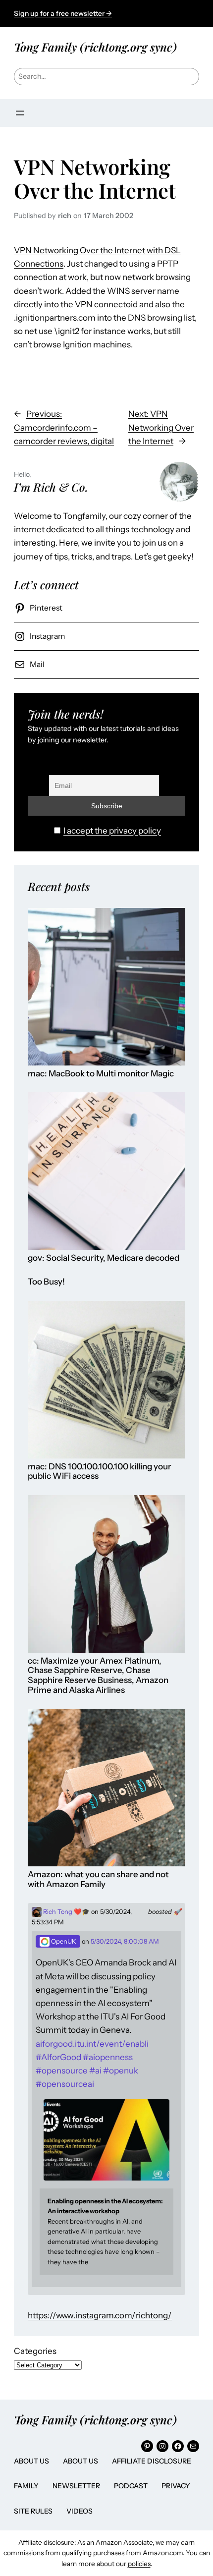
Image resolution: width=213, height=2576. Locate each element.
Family (26, 2486)
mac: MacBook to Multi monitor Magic (101, 1074)
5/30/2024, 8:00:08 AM (125, 1941)
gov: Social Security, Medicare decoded (104, 1258)
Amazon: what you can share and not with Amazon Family (98, 1879)
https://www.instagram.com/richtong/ (100, 2315)
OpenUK (63, 1941)
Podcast (131, 2486)
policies (139, 2564)
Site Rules (33, 2511)
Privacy (176, 2486)
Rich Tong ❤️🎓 (66, 1912)
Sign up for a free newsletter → (63, 13)
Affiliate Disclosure (152, 2461)
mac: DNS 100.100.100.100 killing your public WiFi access (100, 1472)
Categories (35, 2351)
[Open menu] (20, 113)
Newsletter (76, 2486)
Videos (80, 2511)
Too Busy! (46, 1282)
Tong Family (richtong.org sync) (95, 47)
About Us (31, 2461)
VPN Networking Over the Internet (95, 178)
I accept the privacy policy (112, 831)
